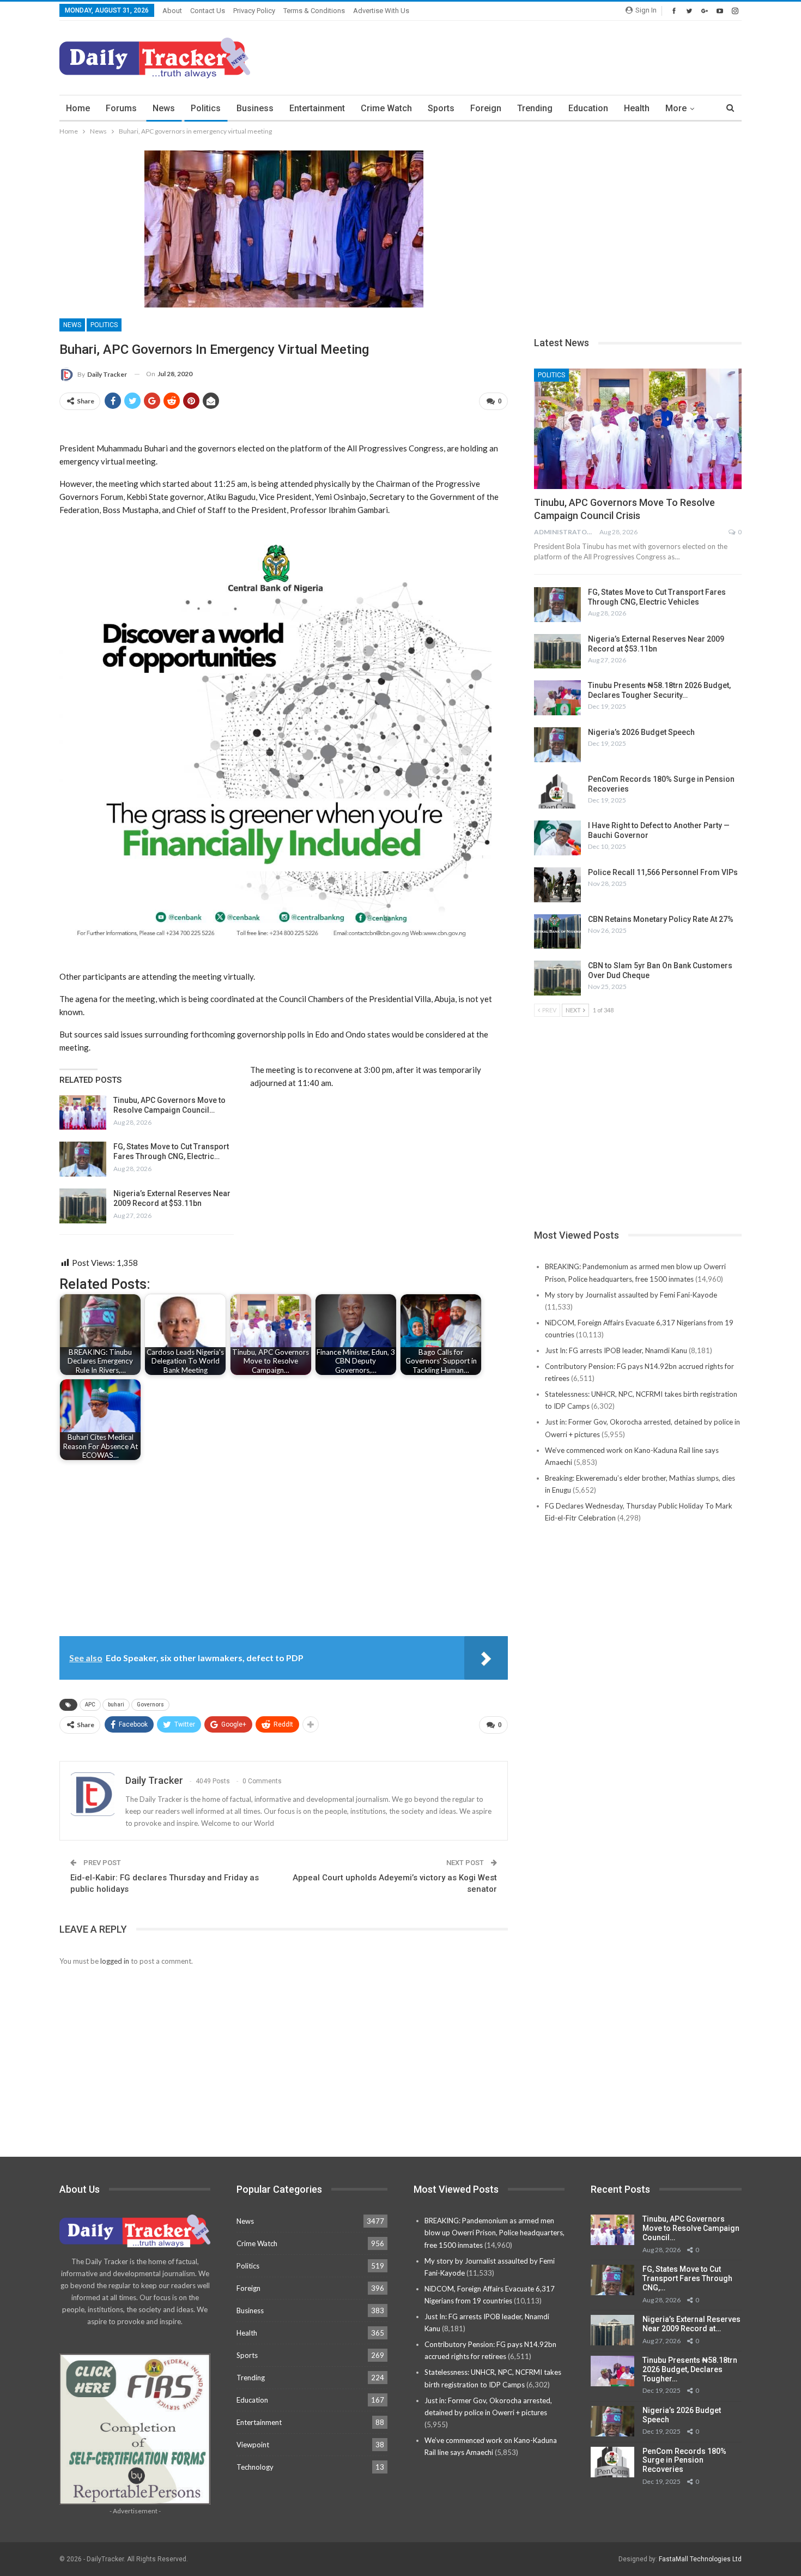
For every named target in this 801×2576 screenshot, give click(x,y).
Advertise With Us (381, 11)
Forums (121, 108)
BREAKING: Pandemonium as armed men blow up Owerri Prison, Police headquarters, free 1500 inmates (494, 2233)
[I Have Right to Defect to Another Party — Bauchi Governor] (557, 838)
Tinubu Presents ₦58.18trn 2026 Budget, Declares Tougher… (690, 2369)
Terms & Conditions (314, 11)
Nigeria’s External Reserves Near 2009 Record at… (691, 2324)
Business (255, 108)
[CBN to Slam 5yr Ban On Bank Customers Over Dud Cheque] (557, 978)
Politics (206, 108)
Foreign (486, 108)
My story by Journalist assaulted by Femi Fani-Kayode (631, 1295)
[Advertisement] (543, 56)
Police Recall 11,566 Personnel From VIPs (663, 872)
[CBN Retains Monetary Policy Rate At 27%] (557, 932)
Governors (150, 1705)
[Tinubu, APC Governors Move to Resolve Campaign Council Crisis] (83, 1113)
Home (78, 108)
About (172, 11)
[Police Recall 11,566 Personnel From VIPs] (557, 885)
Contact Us (208, 11)
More (676, 108)
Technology (255, 2467)
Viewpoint (253, 2445)
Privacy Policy (254, 11)
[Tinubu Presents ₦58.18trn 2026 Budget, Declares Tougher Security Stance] (557, 698)
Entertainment (317, 108)
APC (90, 1705)
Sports (441, 108)
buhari (116, 1705)
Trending (535, 108)
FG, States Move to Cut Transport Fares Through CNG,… (687, 2278)
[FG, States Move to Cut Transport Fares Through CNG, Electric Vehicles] (83, 1159)
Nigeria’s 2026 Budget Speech (641, 732)
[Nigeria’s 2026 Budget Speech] (557, 745)
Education (588, 108)
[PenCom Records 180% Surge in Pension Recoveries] (557, 792)
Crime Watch (386, 108)
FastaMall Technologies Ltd (700, 2559)
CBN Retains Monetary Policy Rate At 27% (661, 919)
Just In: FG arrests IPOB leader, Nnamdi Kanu (616, 1350)
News (164, 108)
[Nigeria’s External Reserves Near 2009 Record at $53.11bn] (83, 1206)
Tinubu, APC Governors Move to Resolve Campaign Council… (691, 2228)
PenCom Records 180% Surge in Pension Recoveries (684, 2460)
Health (637, 108)
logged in (115, 1961)
